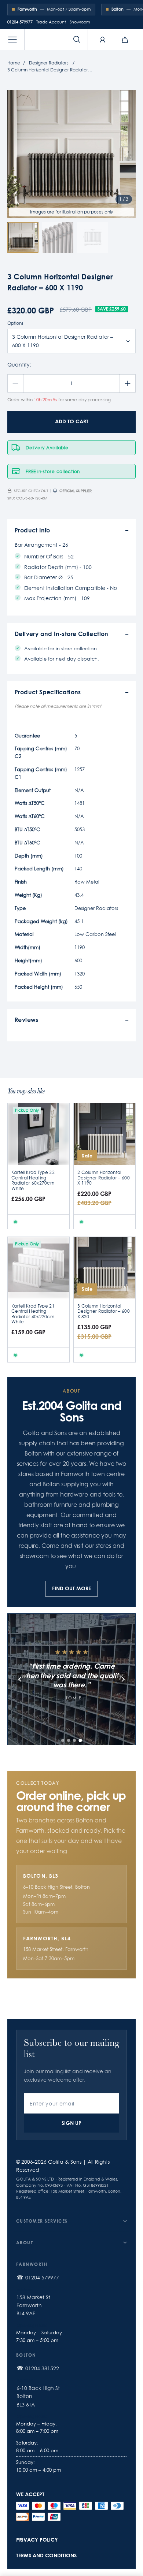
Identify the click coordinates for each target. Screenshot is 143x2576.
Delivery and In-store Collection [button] (62, 634)
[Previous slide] (20, 1679)
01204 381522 (42, 2368)
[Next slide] (123, 1679)
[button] (12, 40)
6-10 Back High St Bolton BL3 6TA (38, 2396)
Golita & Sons (65, 2162)
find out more (71, 1588)
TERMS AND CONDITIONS (46, 2555)
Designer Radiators (49, 63)
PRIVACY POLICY (37, 2540)
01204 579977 (20, 22)
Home (14, 63)
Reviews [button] (27, 1020)
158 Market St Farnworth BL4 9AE (33, 2306)
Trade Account (51, 22)
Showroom (80, 22)
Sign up (71, 2123)
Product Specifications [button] (48, 692)
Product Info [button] (32, 530)
